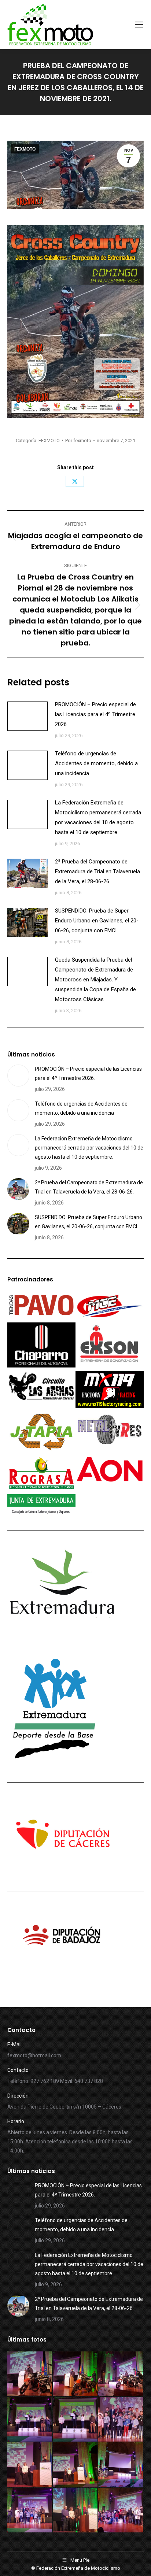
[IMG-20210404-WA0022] (121, 2465)
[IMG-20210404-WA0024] (30, 2465)
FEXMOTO (25, 149)
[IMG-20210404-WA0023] (75, 2465)
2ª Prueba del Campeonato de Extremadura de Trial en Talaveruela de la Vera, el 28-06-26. (97, 871)
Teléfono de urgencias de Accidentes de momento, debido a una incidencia (96, 763)
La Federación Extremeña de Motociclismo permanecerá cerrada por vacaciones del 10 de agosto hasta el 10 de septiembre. (98, 817)
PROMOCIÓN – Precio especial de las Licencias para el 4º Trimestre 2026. (95, 714)
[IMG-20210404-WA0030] (75, 2374)
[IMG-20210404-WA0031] (30, 2374)
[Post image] (27, 716)
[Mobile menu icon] (139, 25)
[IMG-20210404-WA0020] (75, 2510)
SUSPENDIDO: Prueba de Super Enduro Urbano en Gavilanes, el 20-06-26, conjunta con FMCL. (97, 921)
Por (78, 441)
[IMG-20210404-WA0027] (75, 2420)
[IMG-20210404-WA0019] (121, 2510)
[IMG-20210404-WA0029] (121, 2374)
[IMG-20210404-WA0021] (30, 2510)
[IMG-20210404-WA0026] (121, 2420)
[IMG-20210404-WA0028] (30, 2420)
